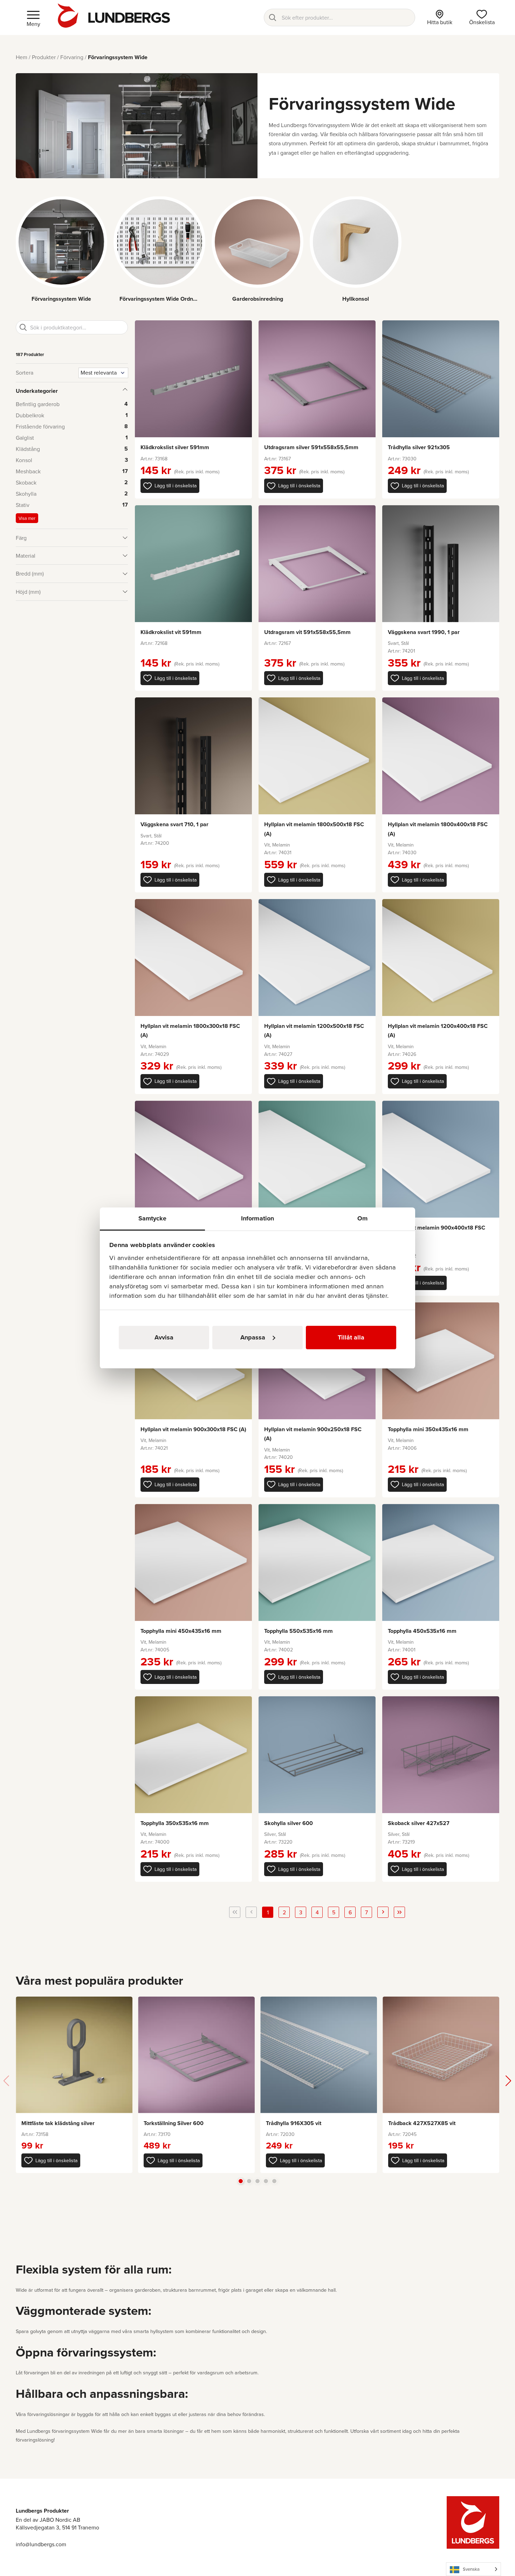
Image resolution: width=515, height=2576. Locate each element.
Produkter (44, 57)
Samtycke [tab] (153, 1218)
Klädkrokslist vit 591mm (171, 632)
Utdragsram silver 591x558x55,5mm (311, 447)
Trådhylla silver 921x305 (419, 447)
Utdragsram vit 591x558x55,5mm (307, 632)
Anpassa (253, 1337)
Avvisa (164, 1337)
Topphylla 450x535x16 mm (422, 1631)
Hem (22, 57)
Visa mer (27, 518)
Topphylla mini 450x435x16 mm (181, 1631)
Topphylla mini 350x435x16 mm (428, 1429)
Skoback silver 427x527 (419, 1823)
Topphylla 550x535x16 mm (298, 1631)
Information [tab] (257, 1218)
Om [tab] (362, 1218)
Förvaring (72, 57)
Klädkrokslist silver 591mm (175, 447)
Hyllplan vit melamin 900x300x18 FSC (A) (193, 1429)
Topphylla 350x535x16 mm (175, 1823)
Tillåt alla (351, 1337)
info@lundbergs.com (41, 2544)
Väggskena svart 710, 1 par (174, 824)
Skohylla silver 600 (289, 1823)
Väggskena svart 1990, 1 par (424, 632)
